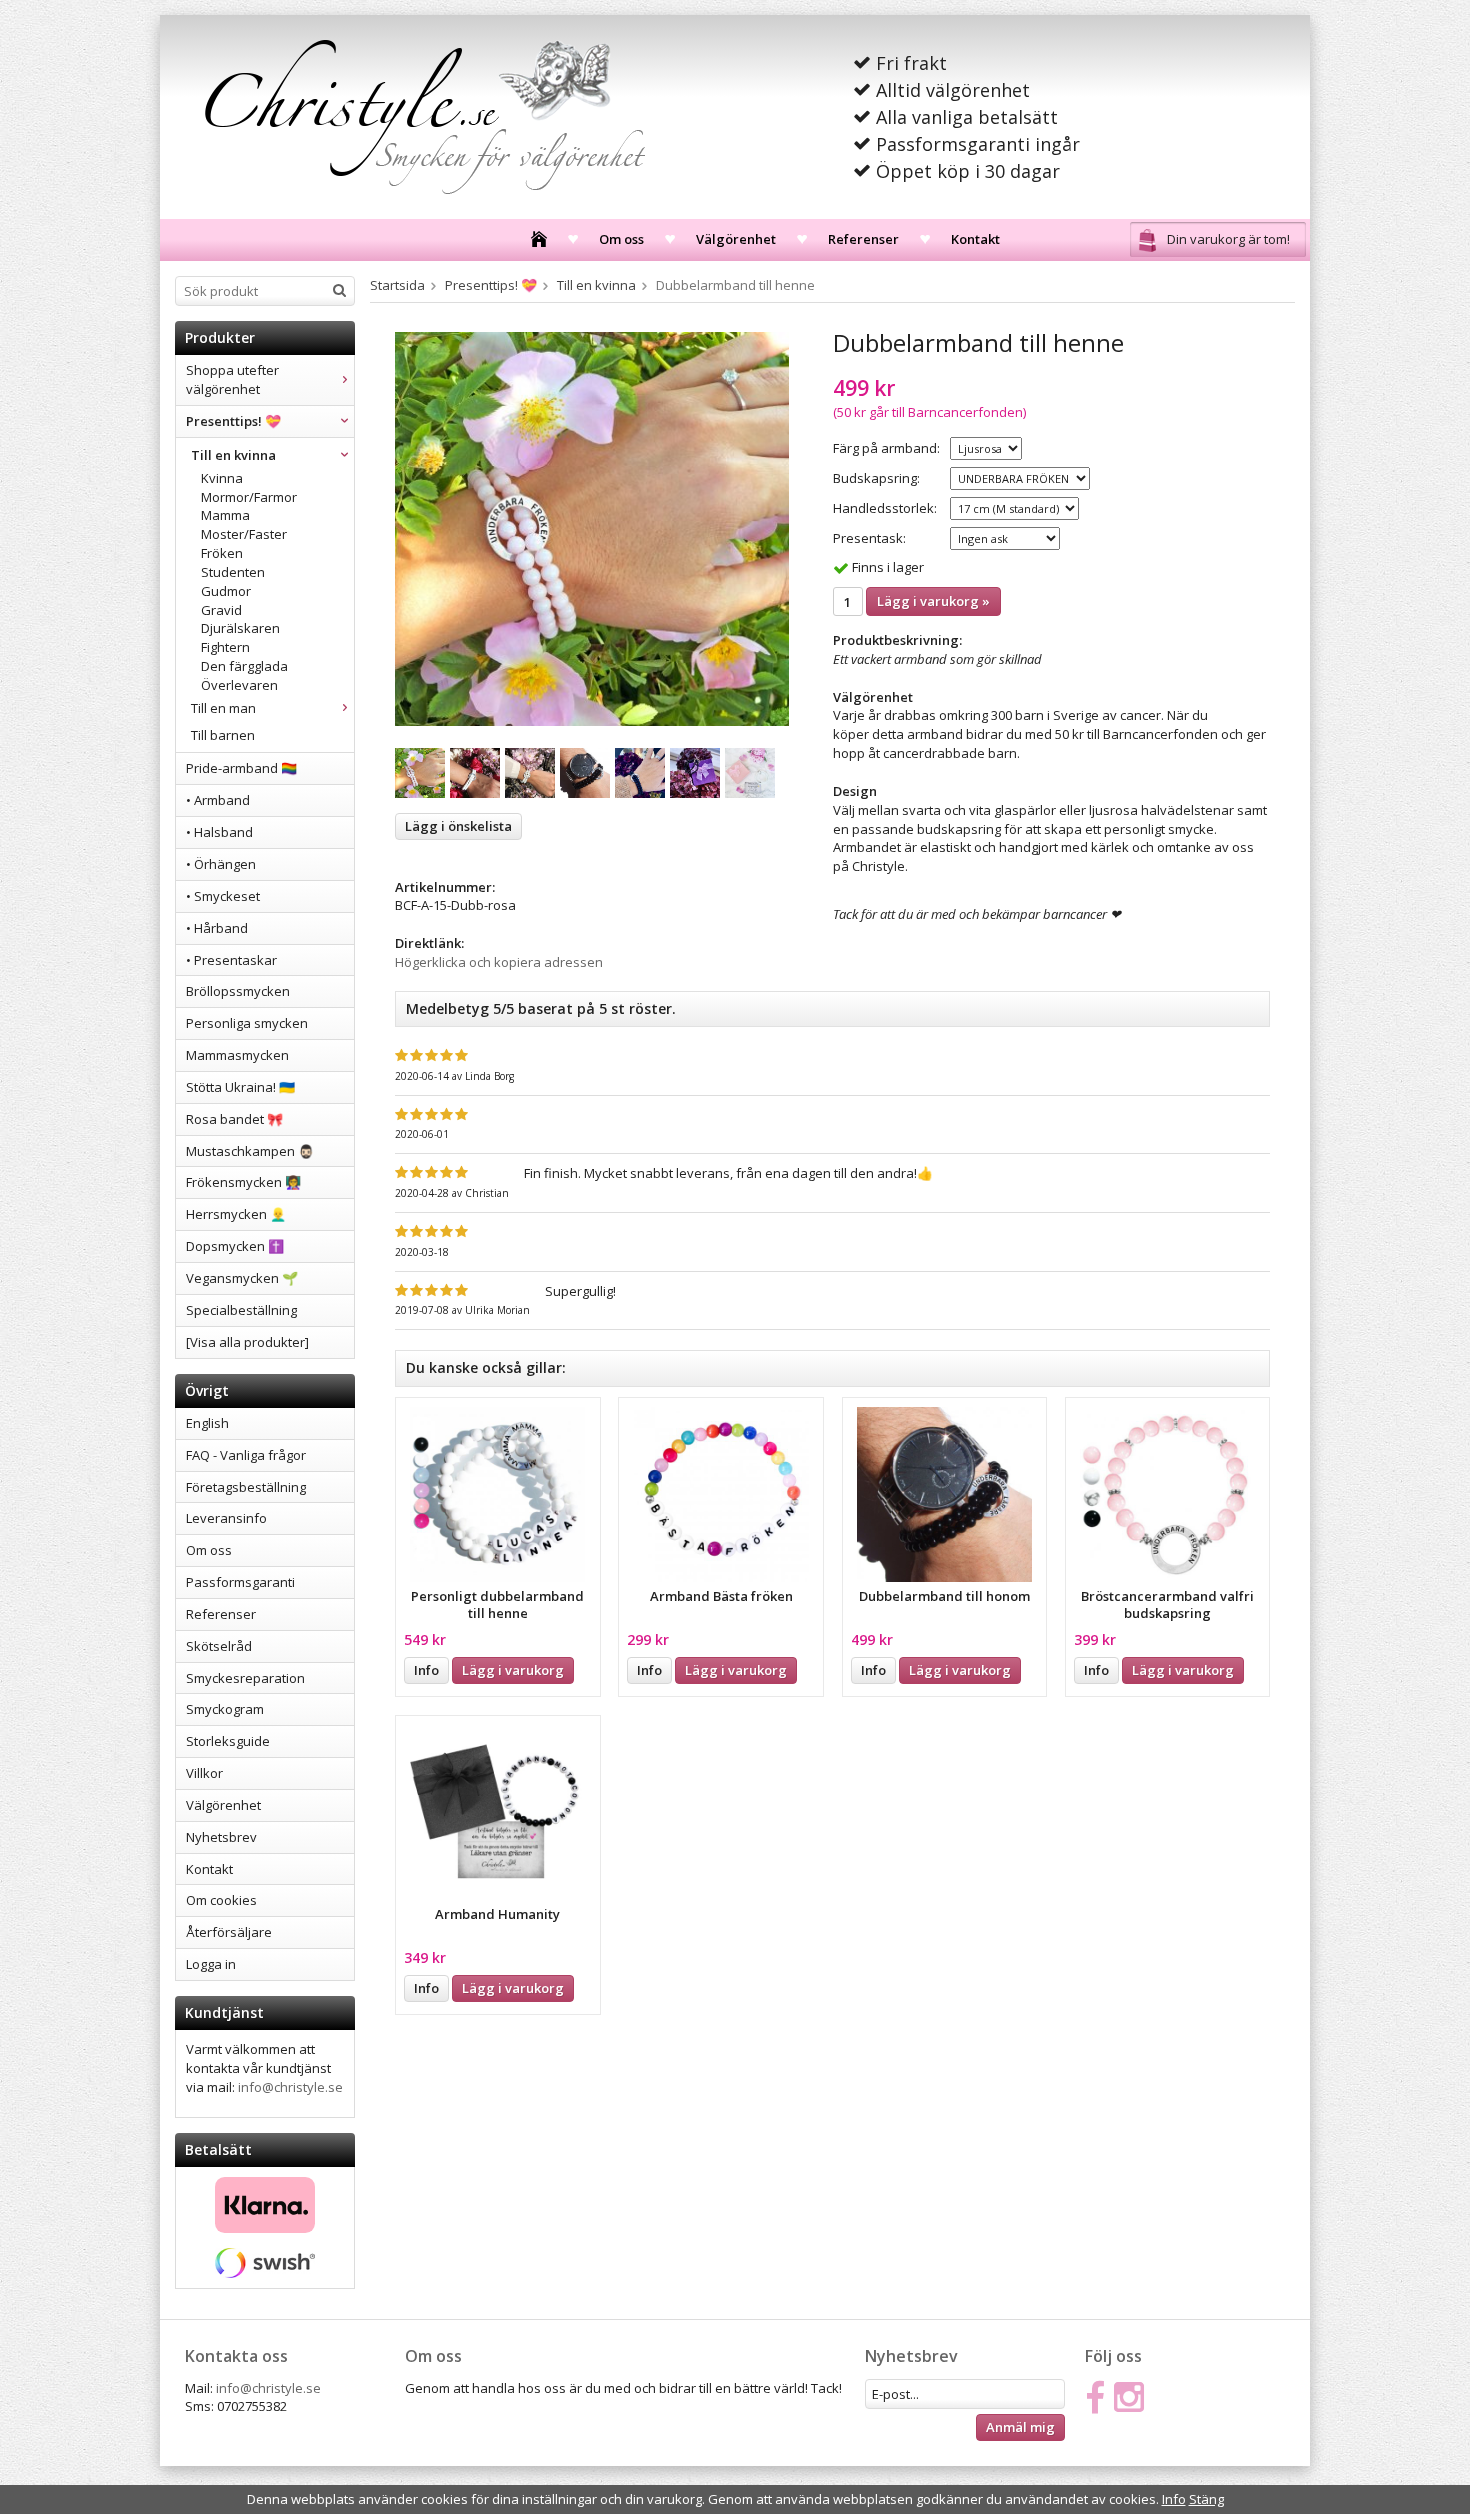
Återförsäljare (229, 1932)
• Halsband (219, 832)
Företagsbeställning (246, 1487)
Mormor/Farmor (249, 497)
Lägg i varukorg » (933, 601)
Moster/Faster (244, 534)
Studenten (233, 572)
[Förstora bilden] (592, 528)
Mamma (225, 515)
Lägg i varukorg (513, 1670)
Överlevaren (239, 685)
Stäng (1206, 2499)
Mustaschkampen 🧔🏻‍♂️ (250, 1151)
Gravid (221, 610)
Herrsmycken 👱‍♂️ (236, 1214)
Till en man (223, 708)
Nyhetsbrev (221, 1837)
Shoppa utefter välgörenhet (232, 379)
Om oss (621, 239)
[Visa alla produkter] (247, 1342)
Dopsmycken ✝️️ (235, 1246)
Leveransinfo (226, 1518)
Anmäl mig (1020, 2427)
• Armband (218, 800)
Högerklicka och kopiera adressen (499, 962)
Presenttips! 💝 (233, 421)
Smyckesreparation (245, 1678)
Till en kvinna (233, 455)
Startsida (397, 285)
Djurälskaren (240, 628)
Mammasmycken (237, 1055)
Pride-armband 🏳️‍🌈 (241, 768)
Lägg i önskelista (458, 826)
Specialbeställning (241, 1310)
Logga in (211, 1964)
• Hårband (217, 928)
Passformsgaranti (240, 1582)
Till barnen (223, 735)
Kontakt (975, 239)
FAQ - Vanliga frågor (246, 1455)
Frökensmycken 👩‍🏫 (243, 1182)
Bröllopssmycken (238, 991)
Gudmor (226, 591)
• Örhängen (221, 864)
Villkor (204, 1773)
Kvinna (222, 478)
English (207, 1423)
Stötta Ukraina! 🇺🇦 (240, 1087)
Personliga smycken (247, 1023)
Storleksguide (228, 1741)
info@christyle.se (290, 2087)
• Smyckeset (223, 896)
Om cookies (221, 1900)
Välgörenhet (736, 239)
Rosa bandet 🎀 (234, 1119)
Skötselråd (219, 1646)
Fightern (225, 647)
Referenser (863, 239)
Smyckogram (225, 1709)
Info (426, 1670)
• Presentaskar (231, 960)
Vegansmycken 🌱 (242, 1278)
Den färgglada (244, 666)
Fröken (222, 553)
